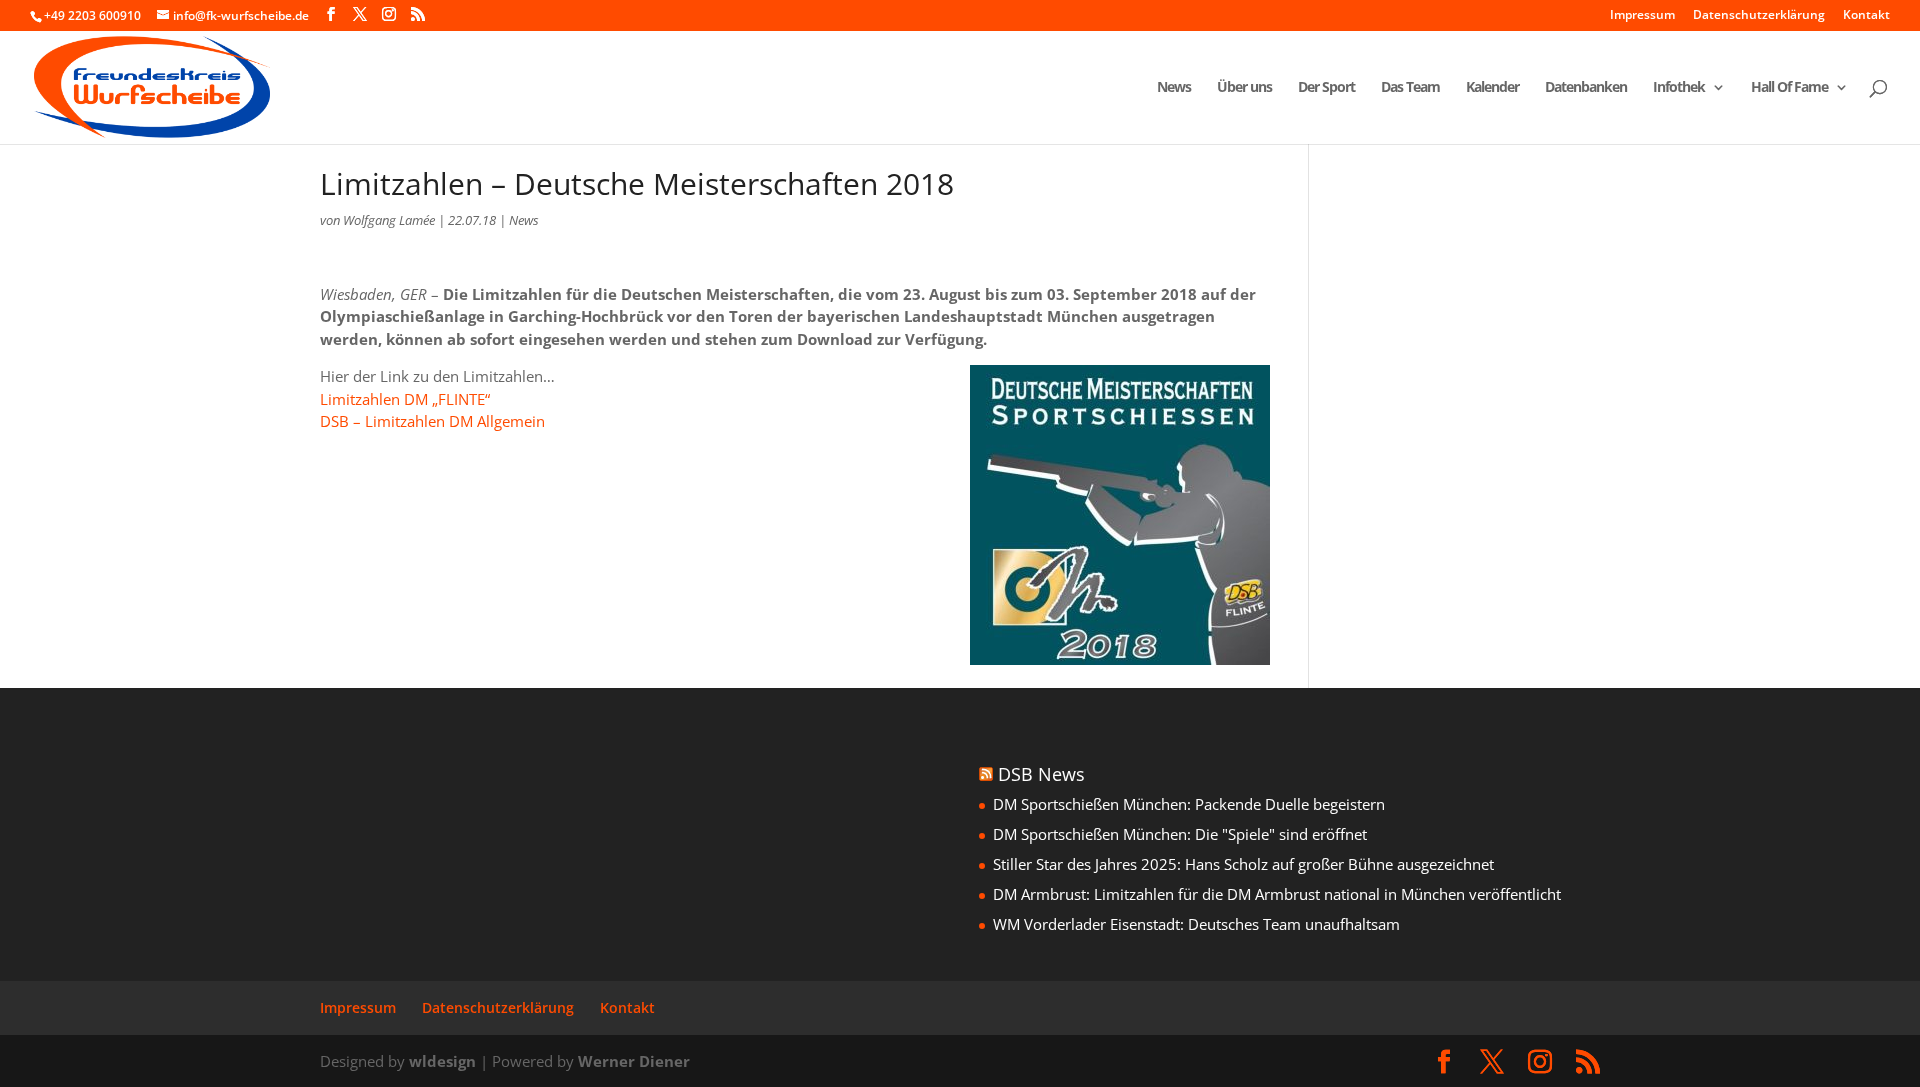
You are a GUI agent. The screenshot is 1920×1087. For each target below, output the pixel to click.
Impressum (1642, 16)
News (1174, 88)
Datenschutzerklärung (1759, 16)
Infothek (1679, 88)
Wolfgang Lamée (389, 220)
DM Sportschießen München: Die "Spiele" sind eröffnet (1180, 834)
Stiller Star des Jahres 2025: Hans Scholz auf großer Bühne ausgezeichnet (1243, 864)
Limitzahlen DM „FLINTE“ (405, 399)
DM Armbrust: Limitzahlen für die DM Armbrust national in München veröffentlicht (1277, 894)
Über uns (1244, 88)
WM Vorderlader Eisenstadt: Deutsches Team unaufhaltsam (1196, 924)
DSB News (1041, 774)
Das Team (1410, 88)
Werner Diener (634, 1061)
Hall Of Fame (1789, 88)
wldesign (442, 1061)
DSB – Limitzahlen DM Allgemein (432, 421)
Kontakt (1866, 16)
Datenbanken (1586, 88)
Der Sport (1326, 88)
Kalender (1492, 88)
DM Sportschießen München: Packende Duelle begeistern (1189, 804)
